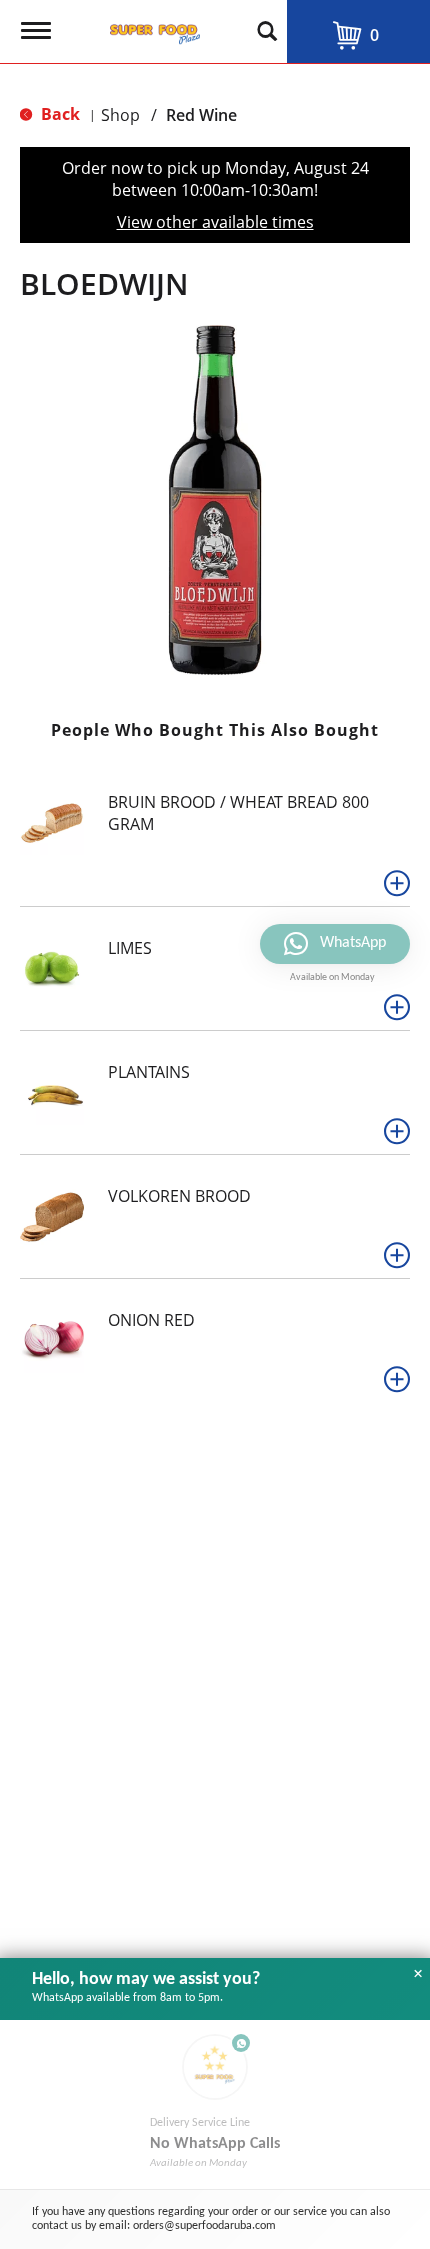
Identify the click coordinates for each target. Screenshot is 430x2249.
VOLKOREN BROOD (179, 1196)
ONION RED (151, 1320)
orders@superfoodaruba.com (204, 2226)
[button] (397, 883)
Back (58, 114)
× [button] (418, 1974)
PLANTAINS (149, 1072)
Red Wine (201, 115)
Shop (120, 115)
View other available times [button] (215, 222)
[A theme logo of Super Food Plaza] (151, 28)
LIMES (130, 948)
